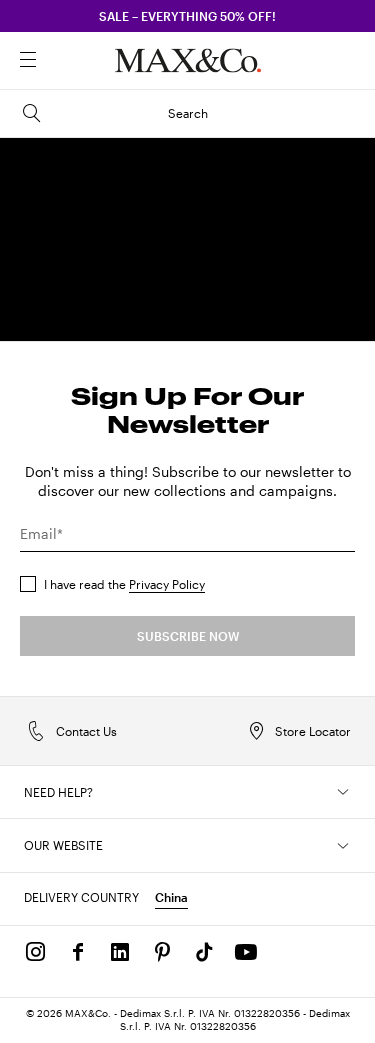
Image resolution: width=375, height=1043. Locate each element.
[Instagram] (36, 952)
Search (188, 113)
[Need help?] (343, 792)
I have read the (124, 584)
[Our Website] (343, 846)
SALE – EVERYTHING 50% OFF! (187, 16)
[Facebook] (78, 952)
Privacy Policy (167, 584)
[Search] (56, 61)
